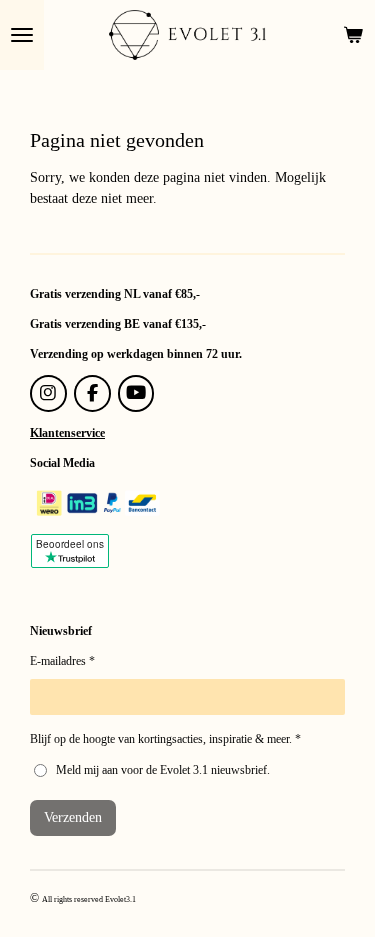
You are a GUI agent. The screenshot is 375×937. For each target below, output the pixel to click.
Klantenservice (67, 433)
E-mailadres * (62, 661)
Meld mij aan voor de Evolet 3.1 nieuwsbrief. (163, 770)
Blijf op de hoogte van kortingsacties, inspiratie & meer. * (165, 739)
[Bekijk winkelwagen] (353, 35)
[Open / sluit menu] (22, 35)
